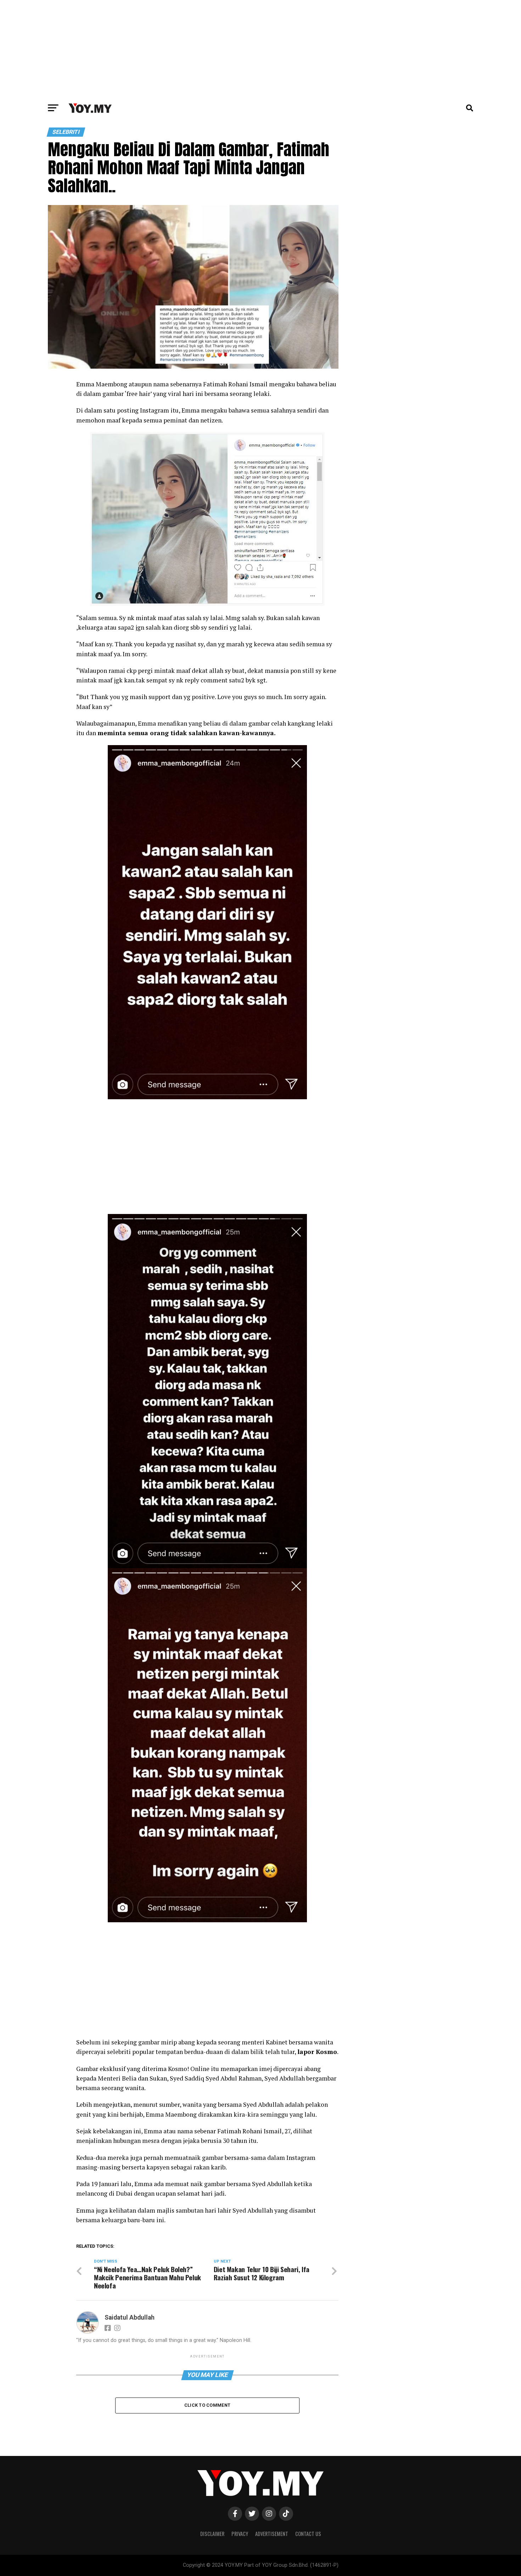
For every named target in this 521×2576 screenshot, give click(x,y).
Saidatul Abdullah (130, 2317)
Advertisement (272, 2534)
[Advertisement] (260, 50)
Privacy (240, 2534)
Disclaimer (212, 2534)
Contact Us (308, 2534)
